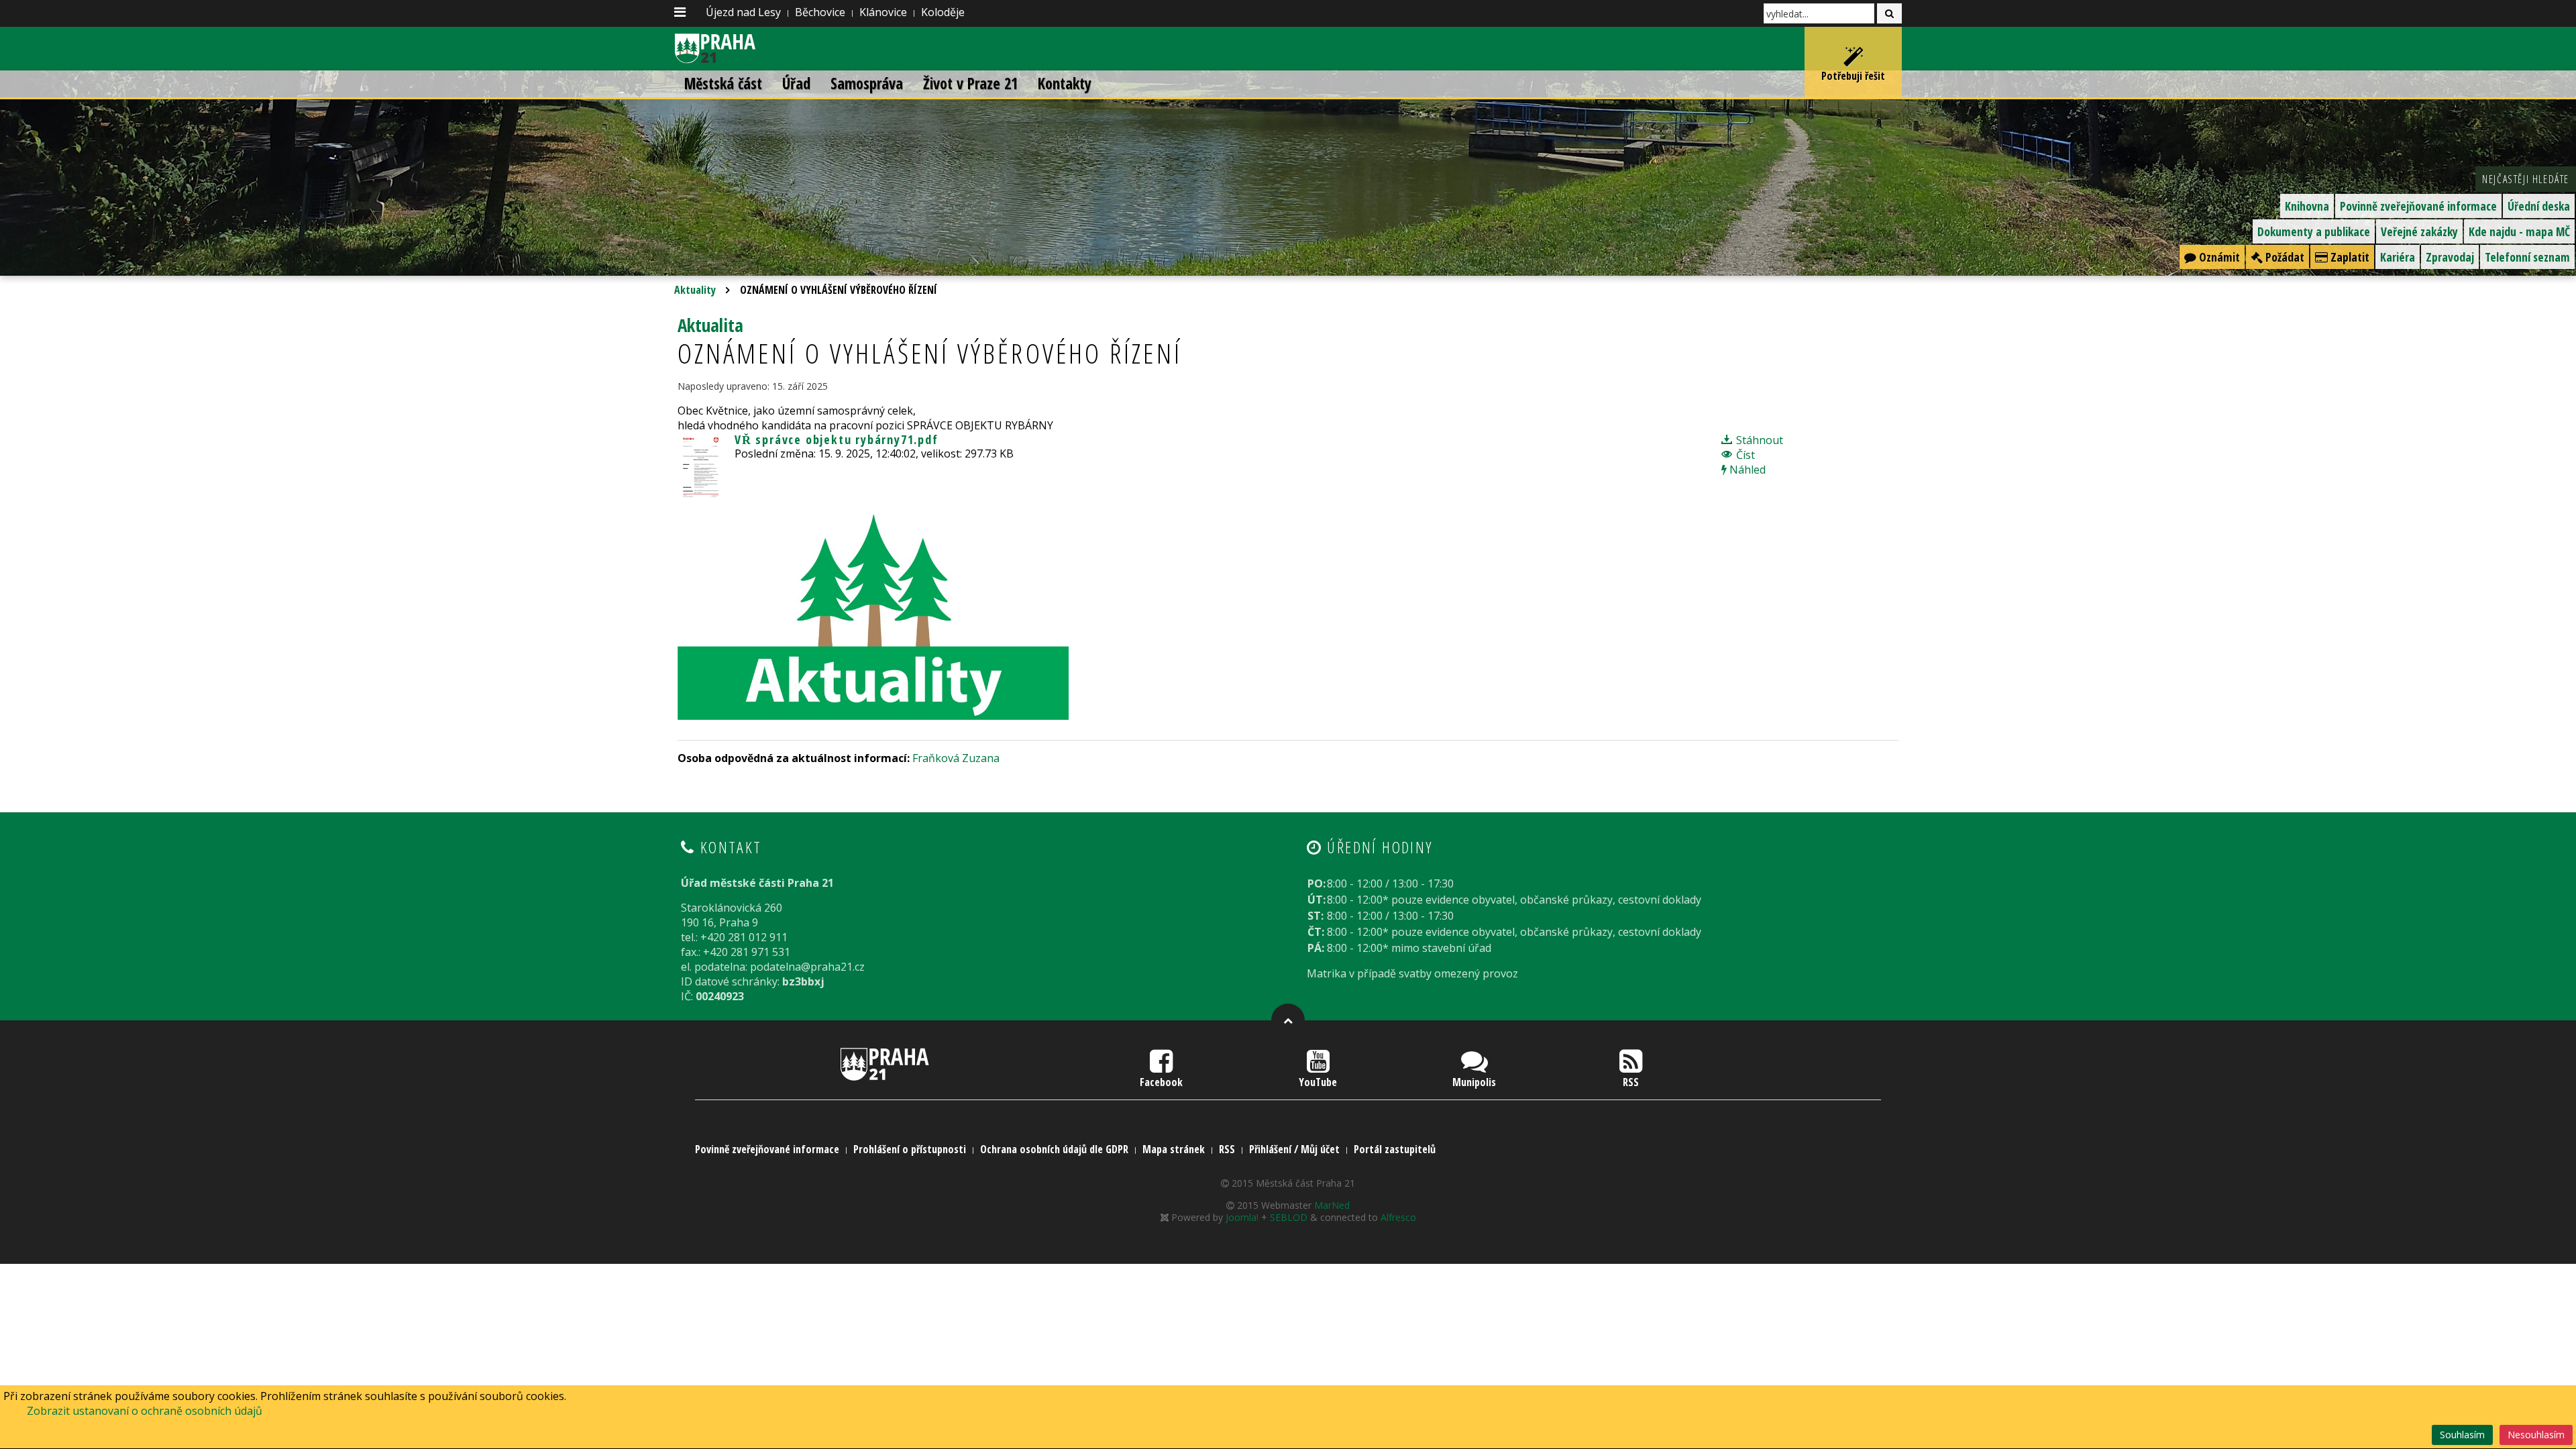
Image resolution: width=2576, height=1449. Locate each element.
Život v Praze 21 (970, 84)
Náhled (1746, 470)
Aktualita (710, 325)
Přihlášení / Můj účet (1294, 1149)
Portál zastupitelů (1395, 1149)
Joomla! (1242, 1217)
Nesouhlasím (2536, 1435)
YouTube (1318, 1082)
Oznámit (2218, 257)
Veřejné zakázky (2419, 231)
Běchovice (820, 12)
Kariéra (2398, 257)
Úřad (796, 84)
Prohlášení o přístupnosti (910, 1149)
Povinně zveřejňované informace (2418, 206)
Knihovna (2307, 206)
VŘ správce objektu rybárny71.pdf (837, 439)
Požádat (2284, 257)
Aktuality (695, 290)
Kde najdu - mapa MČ (2519, 231)
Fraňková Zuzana (956, 758)
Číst (1744, 455)
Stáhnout (1758, 440)
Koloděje (943, 12)
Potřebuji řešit (1853, 76)
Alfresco (1398, 1217)
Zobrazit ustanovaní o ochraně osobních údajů (145, 1411)
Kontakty (1065, 84)
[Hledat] (1889, 13)
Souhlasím (2462, 1435)
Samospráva (867, 84)
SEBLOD (1289, 1217)
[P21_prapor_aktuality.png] (873, 609)
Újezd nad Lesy (743, 12)
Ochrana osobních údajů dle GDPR (1054, 1149)
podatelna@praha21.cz (807, 967)
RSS (1631, 1082)
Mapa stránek (1174, 1149)
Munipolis (1474, 1082)
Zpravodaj (2450, 257)
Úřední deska (2539, 206)
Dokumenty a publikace (2314, 231)
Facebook (1161, 1082)
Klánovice (883, 12)
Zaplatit (2349, 257)
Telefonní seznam (2527, 257)
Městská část (723, 84)
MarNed (1332, 1205)
